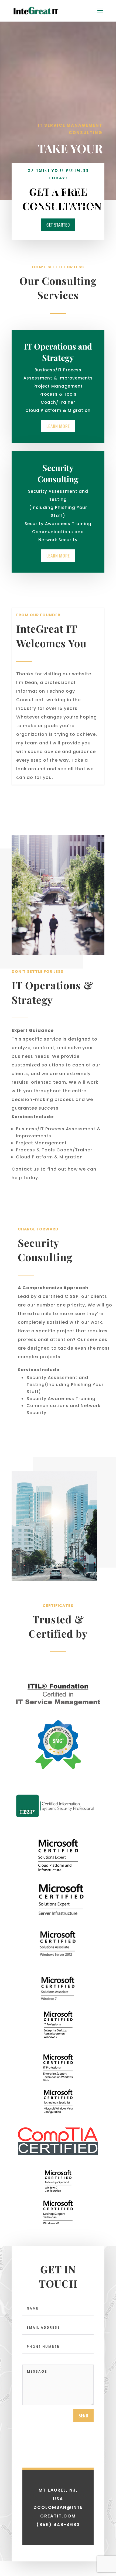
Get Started (85, 208)
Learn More (45, 208)
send (83, 2416)
